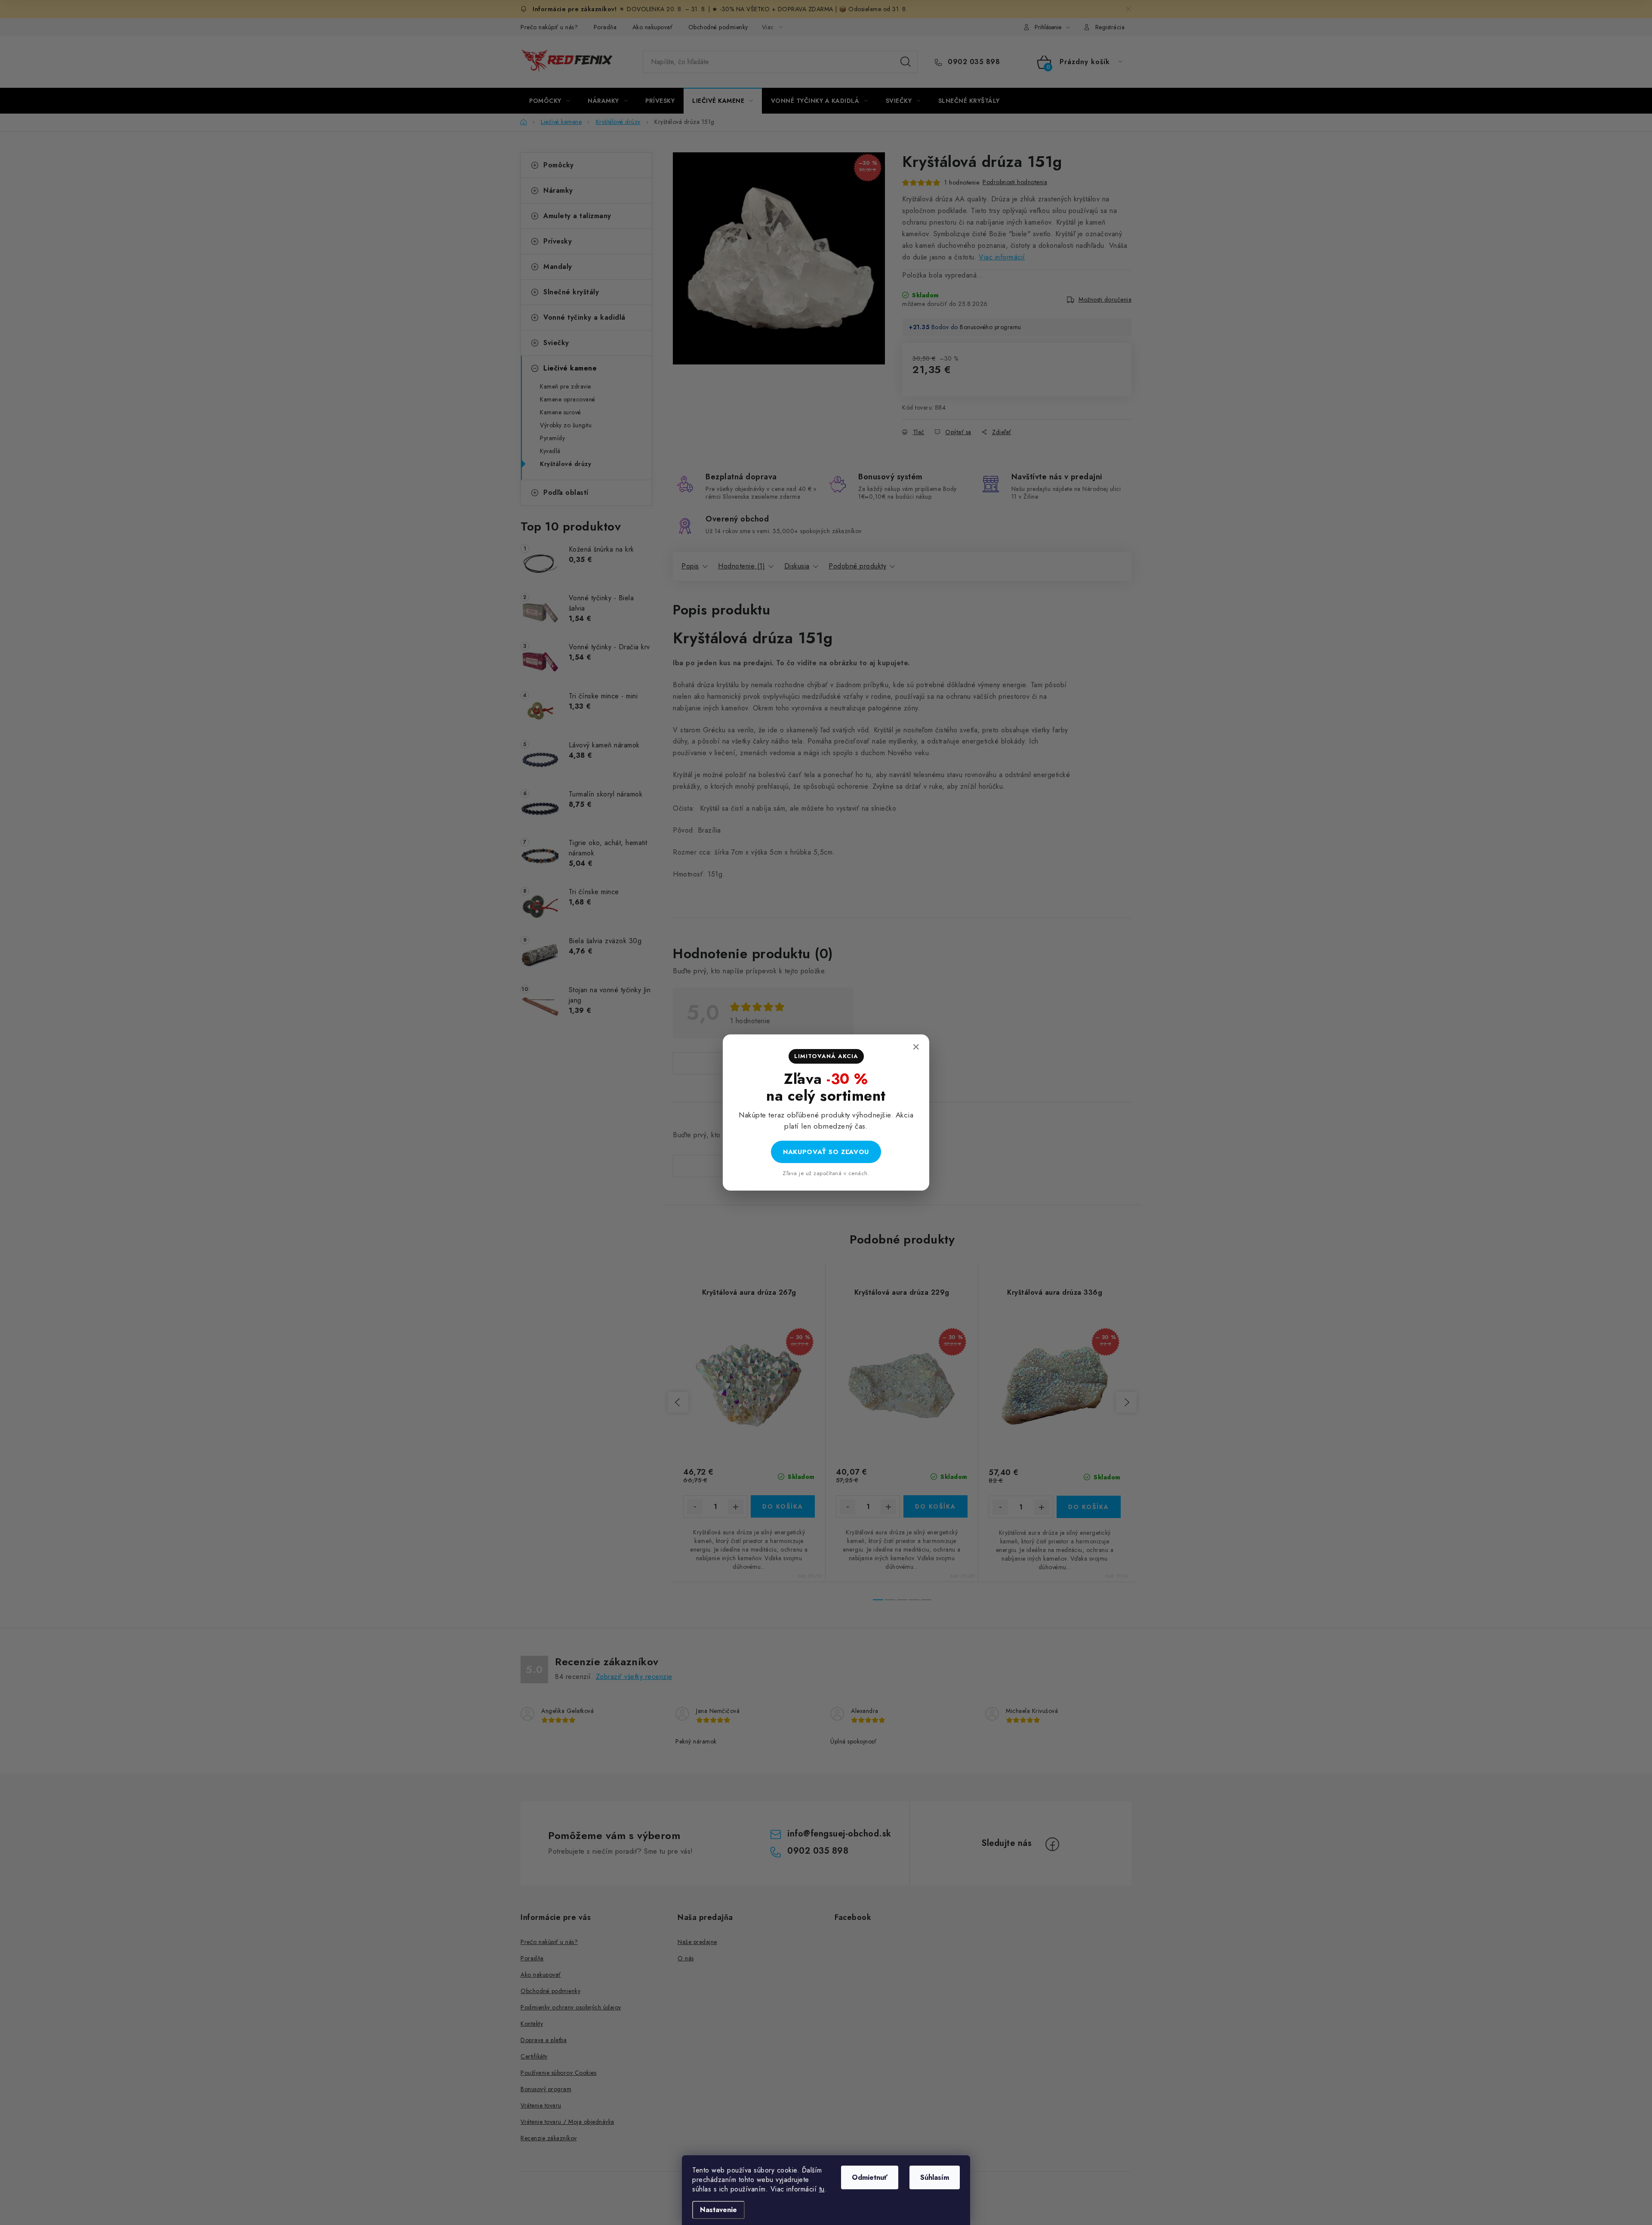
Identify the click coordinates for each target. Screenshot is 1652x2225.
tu (822, 2189)
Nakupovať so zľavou (826, 1152)
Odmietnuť (870, 2177)
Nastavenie (718, 2210)
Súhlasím (935, 2177)
